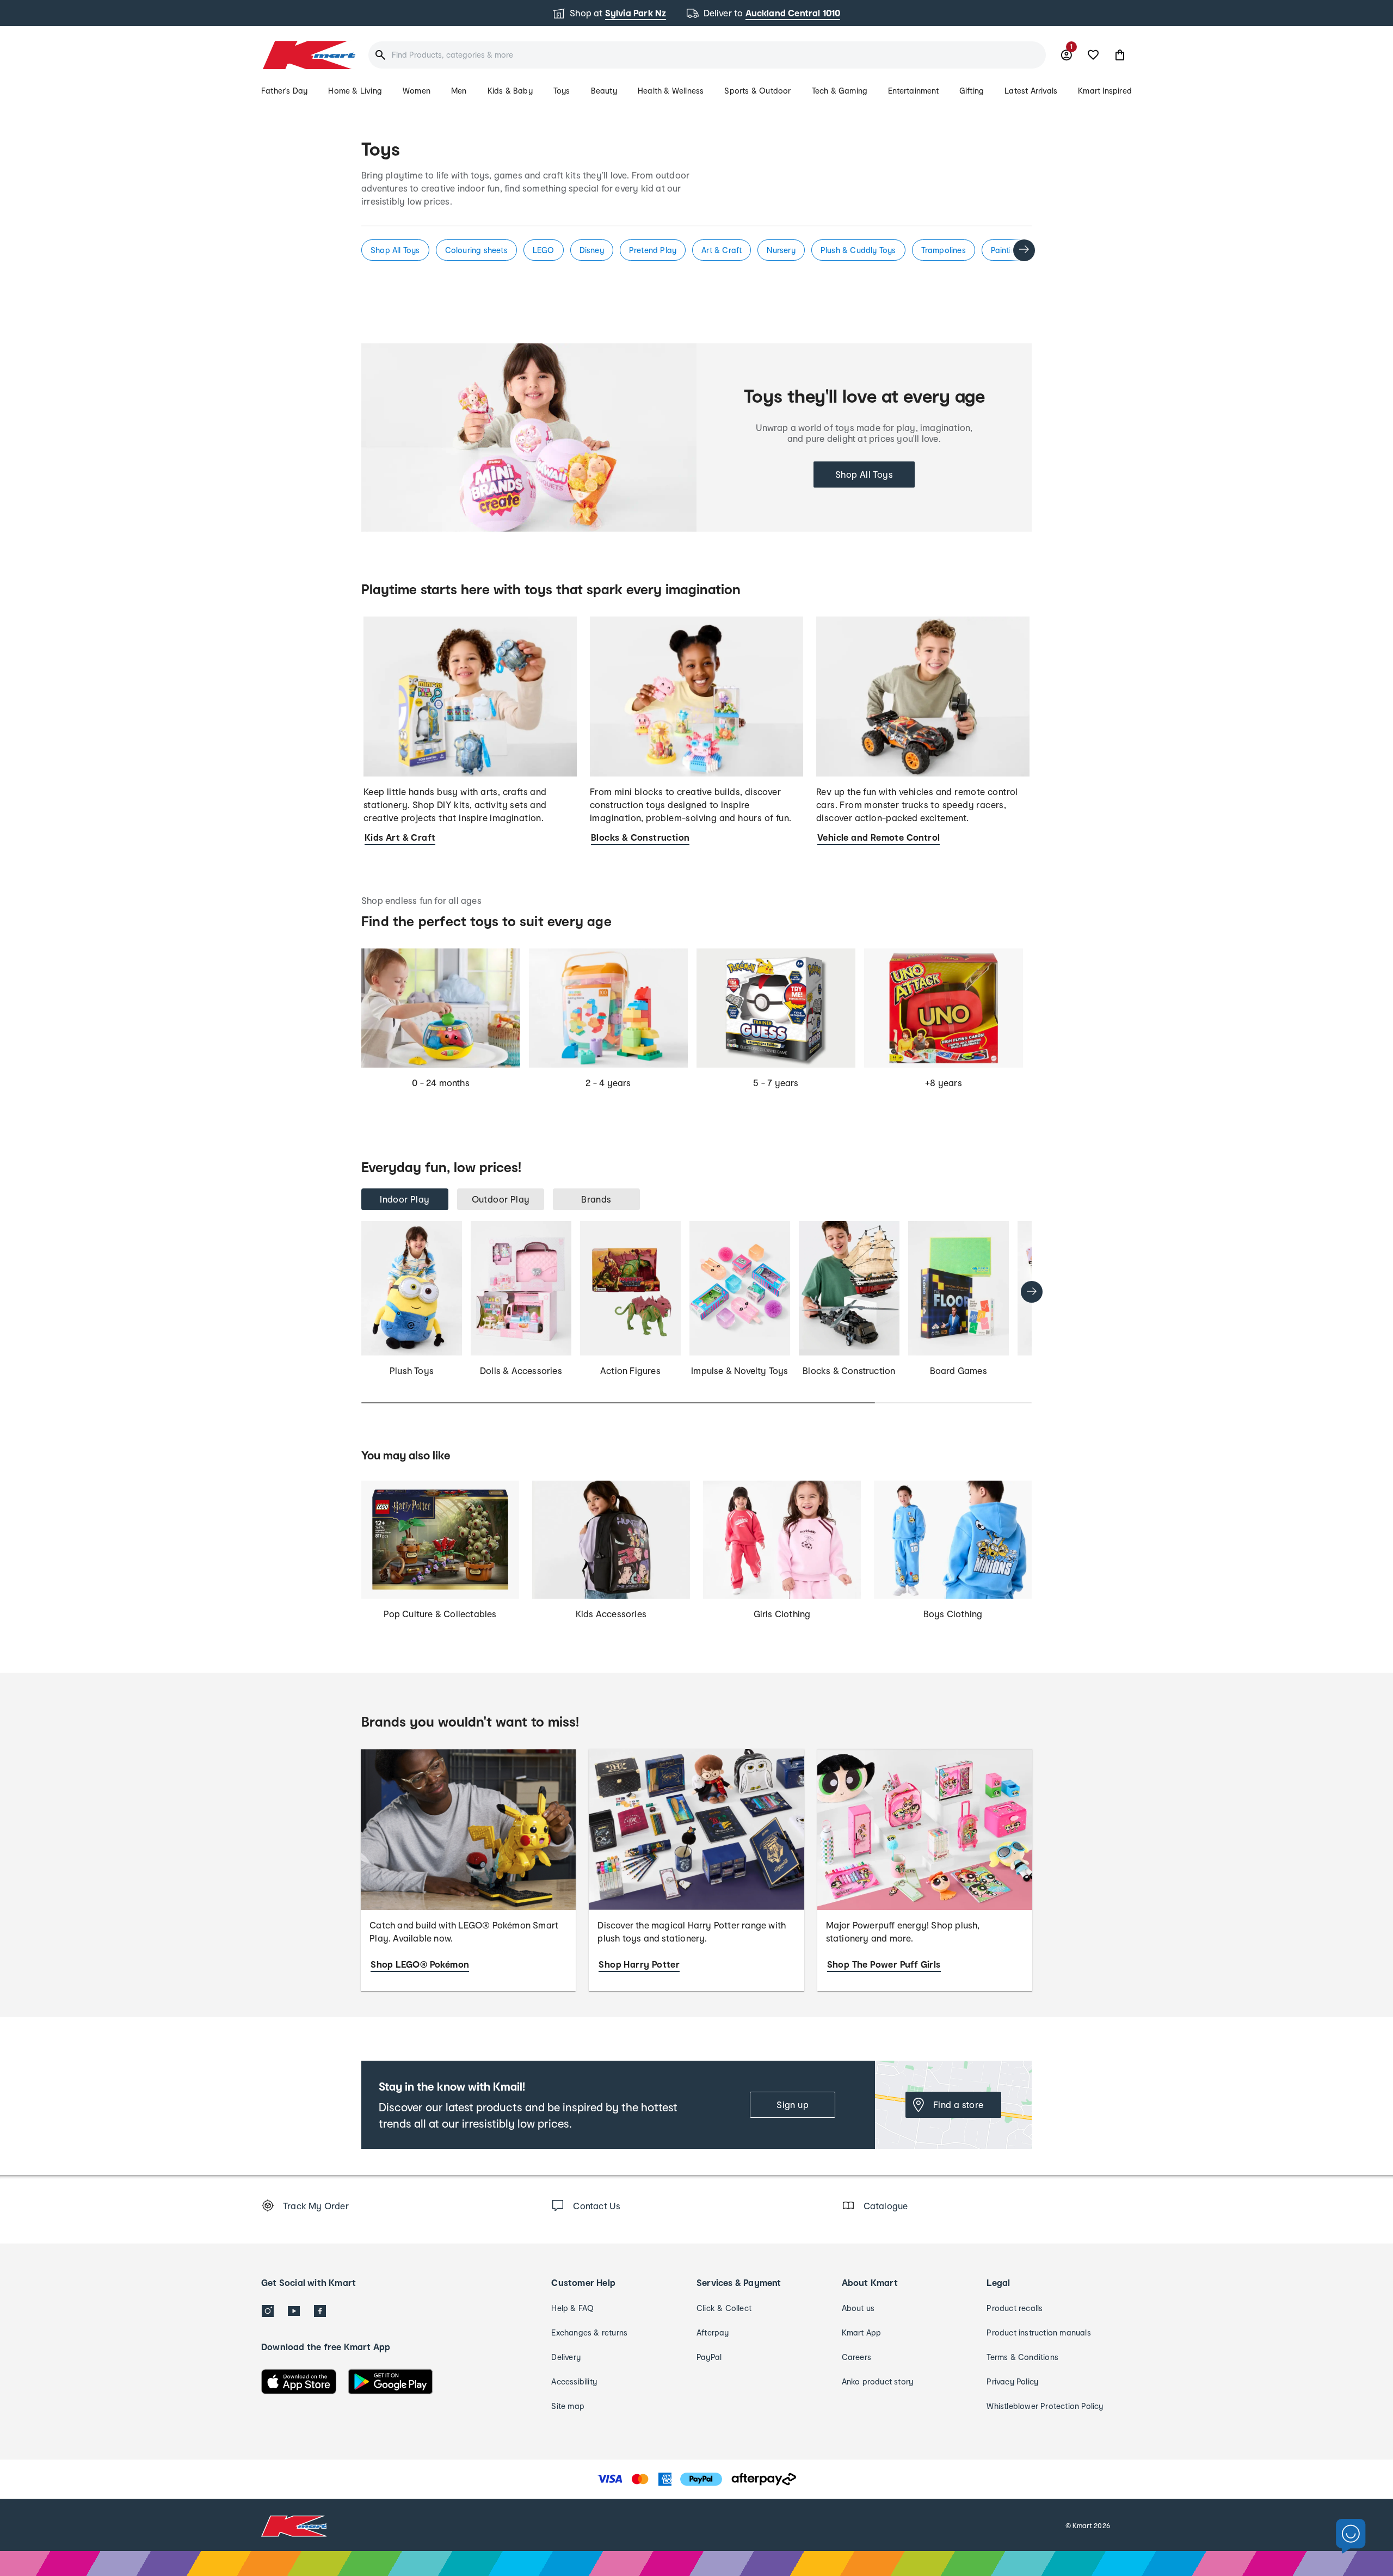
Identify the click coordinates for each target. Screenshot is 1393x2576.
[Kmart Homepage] (308, 55)
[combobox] (707, 55)
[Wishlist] (1093, 55)
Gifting (972, 91)
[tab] (405, 1199)
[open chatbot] (1351, 2537)
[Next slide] (1024, 250)
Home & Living (355, 91)
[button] (1120, 55)
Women (417, 91)
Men (459, 91)
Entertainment (913, 91)
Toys (562, 91)
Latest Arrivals (1031, 91)
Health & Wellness (671, 91)
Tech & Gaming (840, 91)
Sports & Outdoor (757, 91)
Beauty (604, 91)
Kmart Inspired (1105, 91)
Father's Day (284, 91)
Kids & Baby (510, 91)
